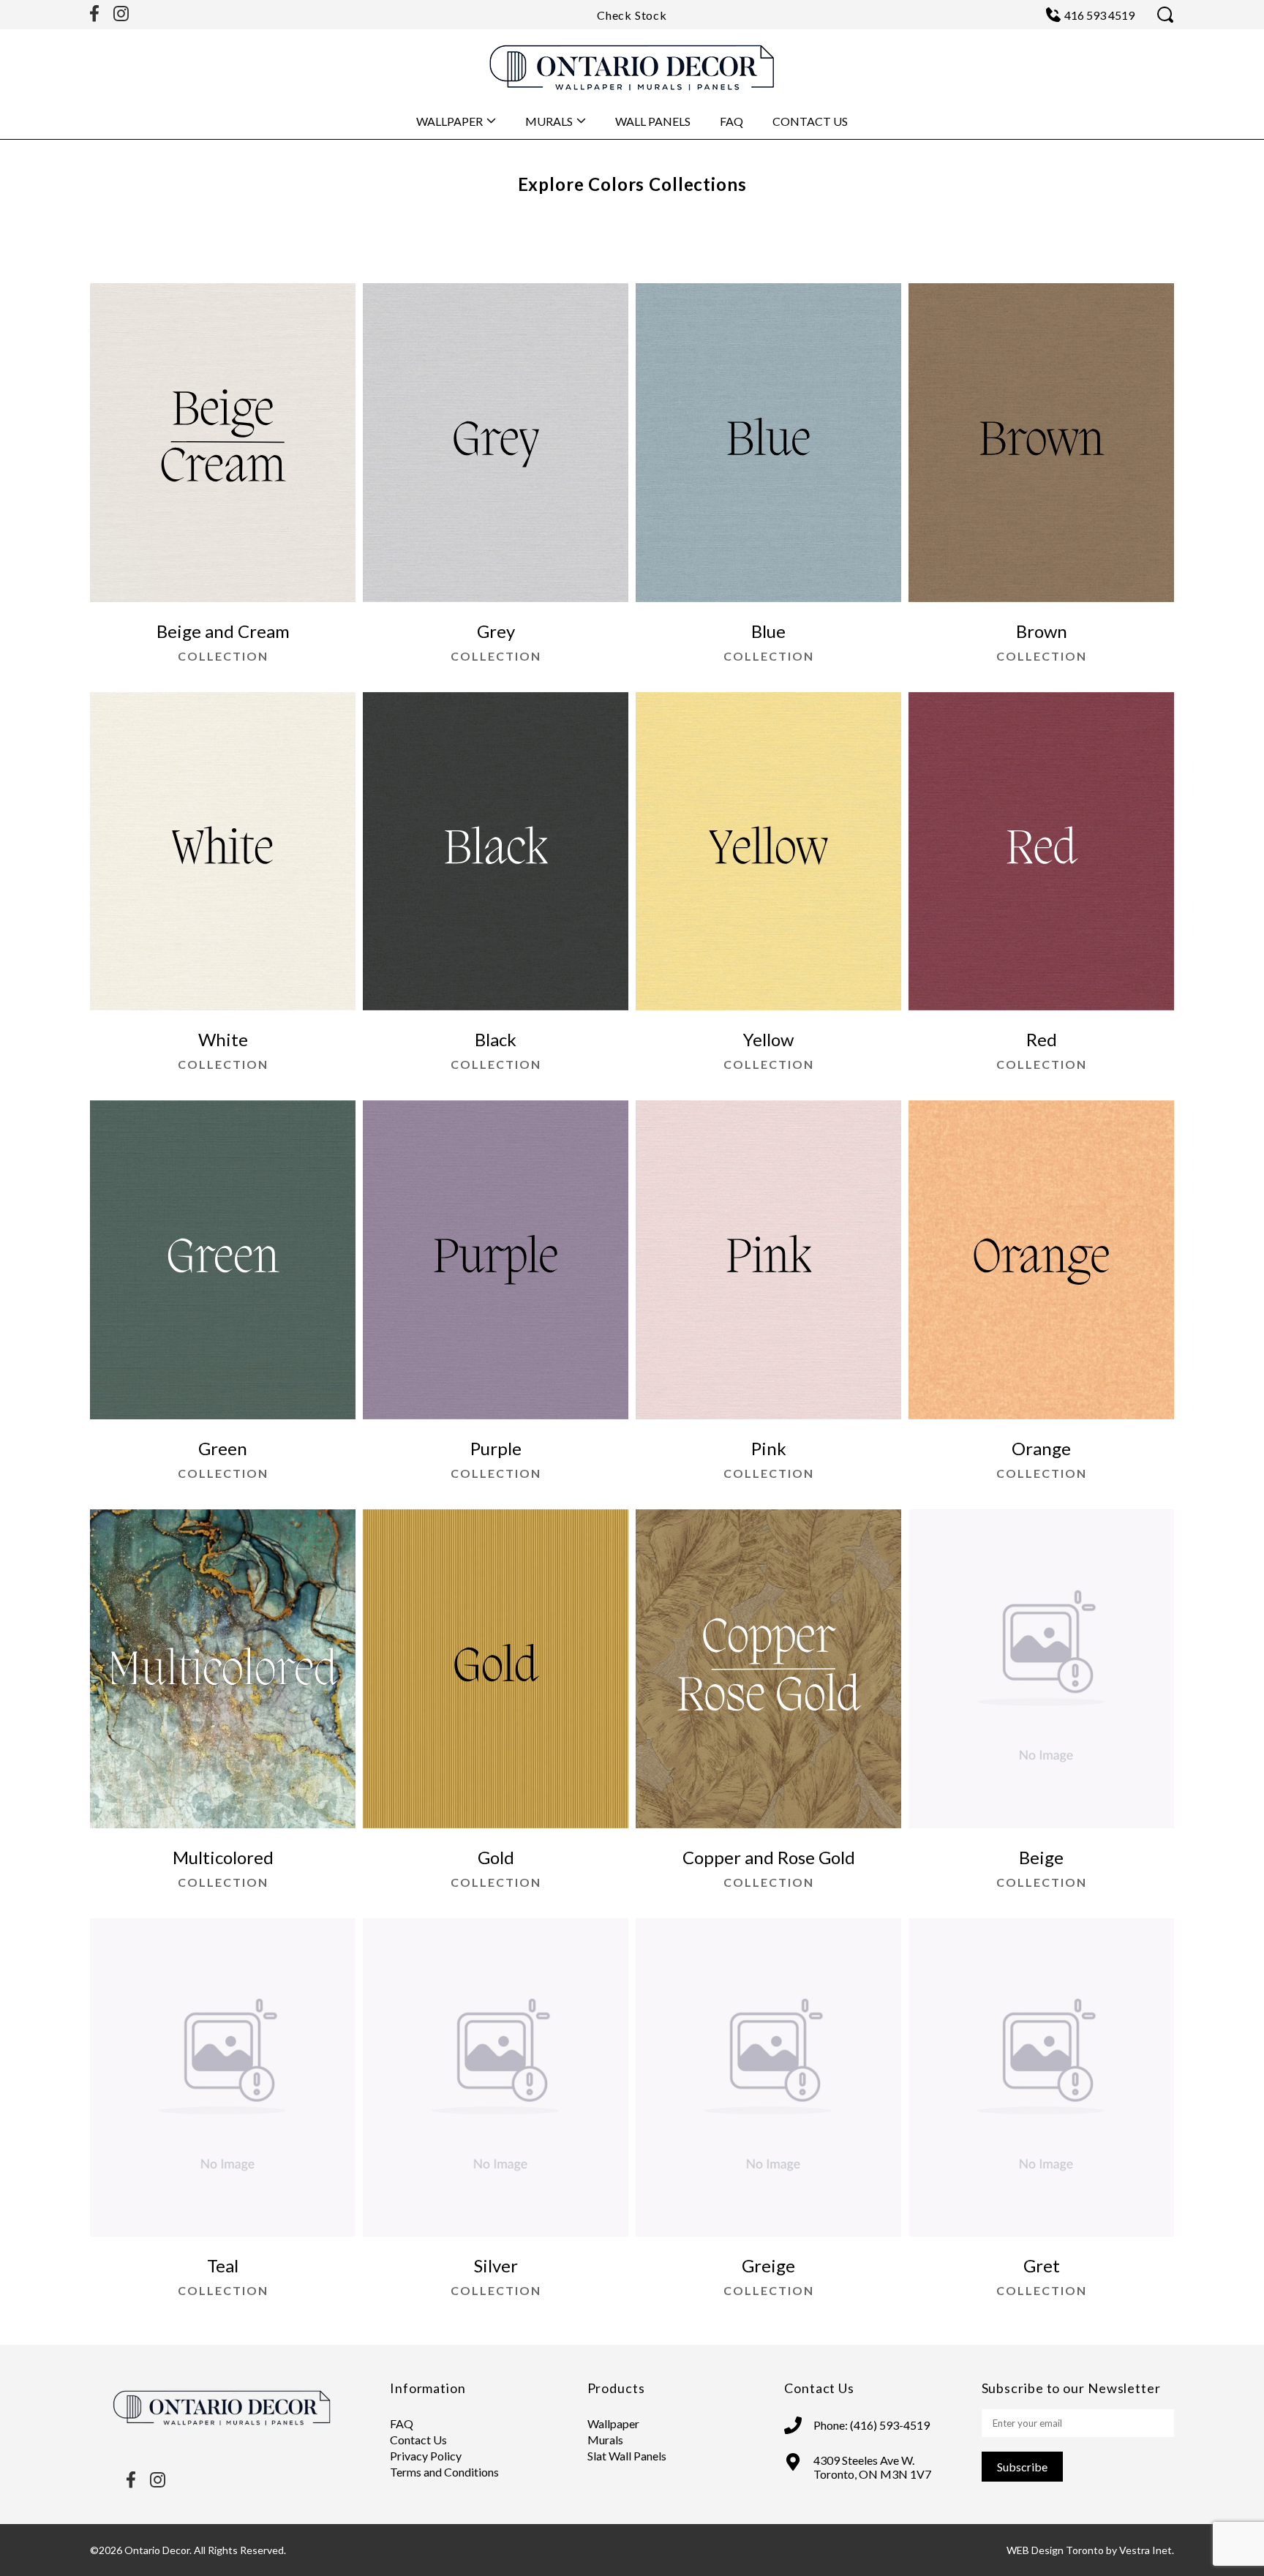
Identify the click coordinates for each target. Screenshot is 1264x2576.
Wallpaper (449, 121)
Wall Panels (653, 121)
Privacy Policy (426, 2456)
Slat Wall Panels (627, 2456)
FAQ (731, 121)
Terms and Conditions (444, 2472)
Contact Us (810, 121)
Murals (549, 121)
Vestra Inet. (1147, 2550)
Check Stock (632, 15)
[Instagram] (121, 15)
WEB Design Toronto (1055, 2550)
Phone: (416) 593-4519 (872, 2425)
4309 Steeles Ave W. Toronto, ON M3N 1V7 (872, 2467)
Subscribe (1022, 2467)
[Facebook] (94, 15)
